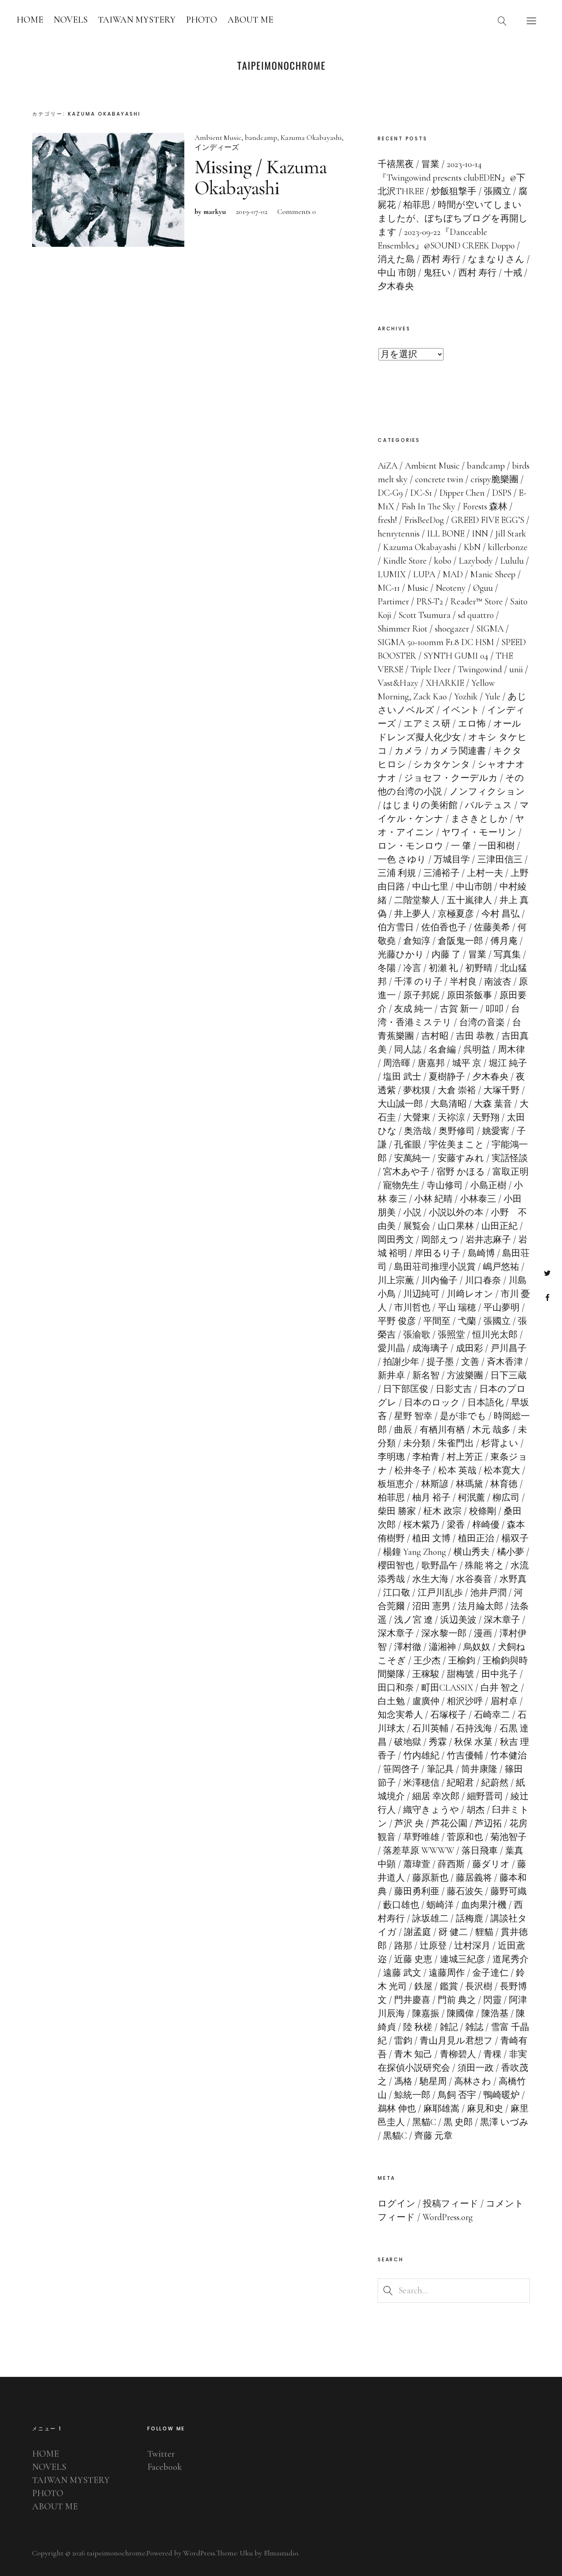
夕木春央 (490, 1077)
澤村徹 (408, 1647)
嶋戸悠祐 (501, 1267)
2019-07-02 (252, 211)
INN (480, 534)
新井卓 (391, 1375)
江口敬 (397, 1593)
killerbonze (508, 547)
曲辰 (403, 1430)
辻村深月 (472, 1946)
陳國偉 (460, 2014)
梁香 (456, 1525)
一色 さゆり (402, 859)
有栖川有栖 (442, 1430)
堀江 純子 (508, 1063)
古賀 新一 (459, 1009)
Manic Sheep (493, 574)
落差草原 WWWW (419, 1851)
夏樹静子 (447, 1077)
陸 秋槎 (418, 2027)
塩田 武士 (402, 1077)
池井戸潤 (488, 1593)
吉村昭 (435, 1036)
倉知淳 (417, 941)
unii (516, 669)
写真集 (507, 955)
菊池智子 (509, 1837)
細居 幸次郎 (436, 1796)
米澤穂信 (421, 1783)
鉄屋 (423, 1986)
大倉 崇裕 (457, 1090)
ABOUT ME (250, 20)
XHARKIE (445, 683)
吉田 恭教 (475, 1036)
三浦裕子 (441, 873)
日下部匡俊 (406, 1389)
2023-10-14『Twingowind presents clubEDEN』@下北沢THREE (452, 178)
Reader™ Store (477, 602)
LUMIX (392, 574)
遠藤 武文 (402, 1973)
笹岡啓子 (401, 1769)
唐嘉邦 (431, 1063)
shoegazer (452, 629)
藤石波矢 (465, 1891)
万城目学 (452, 859)
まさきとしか (479, 819)
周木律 (511, 1050)
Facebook (547, 1297)
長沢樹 (479, 1986)
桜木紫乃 (421, 1525)
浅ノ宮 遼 (413, 1620)
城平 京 (467, 1063)
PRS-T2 (430, 602)
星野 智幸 (413, 1416)
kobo (443, 561)
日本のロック (432, 1403)
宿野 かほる (461, 1172)
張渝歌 (417, 1335)
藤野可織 (509, 1891)
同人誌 (408, 1050)
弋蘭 (467, 1321)
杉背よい (500, 1443)
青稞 (492, 2054)
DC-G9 (390, 493)
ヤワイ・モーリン (479, 832)
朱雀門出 (456, 1443)
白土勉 (391, 1701)
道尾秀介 (511, 1959)
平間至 (437, 1321)
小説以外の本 (456, 1213)
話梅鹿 (469, 1919)
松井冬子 (413, 1470)
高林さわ (473, 2081)
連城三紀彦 (462, 1959)
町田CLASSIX (447, 1688)
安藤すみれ (461, 1158)
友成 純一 (413, 1009)
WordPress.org (448, 2217)
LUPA (424, 574)
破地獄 (408, 1742)
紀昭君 (460, 1783)
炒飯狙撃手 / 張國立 (471, 191)
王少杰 (427, 1661)
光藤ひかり (401, 955)
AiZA (388, 466)
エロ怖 (472, 724)
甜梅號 (460, 1674)
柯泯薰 (471, 1498)
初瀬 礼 (443, 968)
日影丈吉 (454, 1389)
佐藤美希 (492, 927)
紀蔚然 (495, 1783)
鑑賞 (449, 1986)
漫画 (483, 1633)
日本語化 (485, 1403)
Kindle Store (405, 561)
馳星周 (433, 2081)
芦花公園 (449, 1823)
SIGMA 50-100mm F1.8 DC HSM (436, 642)
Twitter (547, 1273)
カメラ (409, 751)
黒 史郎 (458, 2122)
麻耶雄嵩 (441, 2109)
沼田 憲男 (431, 1606)
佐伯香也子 (444, 927)
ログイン (397, 2204)
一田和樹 (497, 846)
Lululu (512, 561)
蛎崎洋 (440, 1905)
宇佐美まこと (456, 1145)
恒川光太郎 (495, 1335)
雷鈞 (403, 2041)
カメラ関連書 (458, 751)
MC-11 (389, 588)
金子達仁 (490, 1973)
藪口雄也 (401, 1905)
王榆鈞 (462, 1661)
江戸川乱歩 (440, 1593)
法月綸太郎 (481, 1606)
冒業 (477, 955)
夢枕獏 (417, 1090)
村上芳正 (465, 1457)
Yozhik (466, 697)
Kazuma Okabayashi (311, 137)
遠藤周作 (447, 1973)
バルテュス (489, 805)
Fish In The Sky (428, 506)
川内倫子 (439, 1280)
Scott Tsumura (425, 615)
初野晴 (479, 968)
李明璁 (391, 1457)
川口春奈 (483, 1280)
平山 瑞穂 (457, 1308)
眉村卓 (504, 1701)
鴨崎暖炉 (502, 2095)
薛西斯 (451, 1864)
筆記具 (440, 1769)
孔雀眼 (408, 1145)
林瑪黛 (469, 1484)
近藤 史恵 (413, 1959)
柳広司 (506, 1498)
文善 (470, 1362)
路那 (403, 1946)
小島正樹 (488, 1185)
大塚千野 (502, 1090)
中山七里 (430, 887)
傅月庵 (504, 941)
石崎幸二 (492, 1715)
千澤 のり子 (418, 982)
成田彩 (469, 1348)
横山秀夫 (471, 1552)
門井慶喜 (412, 2000)
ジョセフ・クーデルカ (451, 778)
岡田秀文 (396, 1240)
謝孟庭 (418, 1932)
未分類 (417, 1443)
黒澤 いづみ (504, 2122)
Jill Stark (511, 534)
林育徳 (504, 1484)
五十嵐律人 (469, 900)
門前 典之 (457, 2000)
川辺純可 (421, 1294)
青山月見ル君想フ (456, 2041)
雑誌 (474, 2027)
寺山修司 (445, 1185)
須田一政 (476, 2068)
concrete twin (439, 479)
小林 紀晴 (433, 1199)
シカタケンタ (442, 764)
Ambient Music (218, 137)
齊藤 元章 (433, 2136)
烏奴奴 (477, 1647)
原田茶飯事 (469, 995)
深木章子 (502, 1620)
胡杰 (476, 1810)
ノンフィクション (487, 792)
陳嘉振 (426, 2014)
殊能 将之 (484, 1566)
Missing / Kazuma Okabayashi (261, 178)
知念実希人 (400, 1715)
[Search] (502, 21)
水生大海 (430, 1579)
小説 (412, 1213)
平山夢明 (502, 1308)
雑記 (449, 2027)
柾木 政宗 (442, 1511)
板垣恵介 (396, 1484)
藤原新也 (430, 1878)
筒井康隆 (479, 1769)
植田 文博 (431, 1538)
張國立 (497, 1321)
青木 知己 (413, 2054)
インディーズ (217, 147)
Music (418, 588)
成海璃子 (430, 1348)
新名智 (426, 1375)
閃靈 (492, 2000)
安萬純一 (412, 1158)
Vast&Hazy (398, 683)
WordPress (199, 2553)
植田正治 (476, 1538)
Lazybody (476, 561)
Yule (493, 697)
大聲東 (417, 1117)
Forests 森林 (485, 506)
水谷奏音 (474, 1579)
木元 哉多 (491, 1430)
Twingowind (480, 669)
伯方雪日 (396, 927)
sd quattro (476, 615)
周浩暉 (397, 1063)
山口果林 (456, 1226)
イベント (461, 710)
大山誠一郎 (400, 1104)
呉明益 (477, 1050)
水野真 (513, 1579)
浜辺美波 (458, 1620)
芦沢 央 (409, 1823)
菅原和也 (465, 1837)
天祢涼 (451, 1117)
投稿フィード (451, 2204)
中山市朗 (474, 887)
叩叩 (495, 1009)
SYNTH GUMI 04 (456, 656)
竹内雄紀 (421, 1756)
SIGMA (490, 629)
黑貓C (424, 2122)
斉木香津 (505, 1362)
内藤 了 (446, 955)
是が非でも (463, 1416)
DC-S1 (421, 493)
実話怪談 (510, 1158)
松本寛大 (502, 1470)
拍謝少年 (401, 1362)
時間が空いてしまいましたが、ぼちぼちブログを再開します (453, 218)
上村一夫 (485, 873)
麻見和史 (485, 2109)
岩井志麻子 (488, 1240)
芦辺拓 (488, 1823)
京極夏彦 (456, 914)
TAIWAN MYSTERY (137, 20)
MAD (453, 574)
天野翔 (486, 1117)
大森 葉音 (493, 1104)
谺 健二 (453, 1932)
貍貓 (484, 1932)
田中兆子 (499, 1674)
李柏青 (426, 1457)
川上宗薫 (396, 1280)
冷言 (412, 968)
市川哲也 (412, 1308)
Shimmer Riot (403, 629)
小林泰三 (478, 1199)
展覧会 (417, 1226)
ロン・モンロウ (411, 846)
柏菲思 (391, 1498)
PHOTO (202, 20)
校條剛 (483, 1511)
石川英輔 (430, 1728)
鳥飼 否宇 (457, 2095)
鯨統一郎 (412, 2095)
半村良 (463, 982)
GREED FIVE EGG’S (488, 520)
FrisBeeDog (424, 520)
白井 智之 (500, 1688)
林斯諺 (435, 1484)
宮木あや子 (406, 1172)
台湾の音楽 (482, 1022)
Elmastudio (281, 2553)
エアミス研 (427, 724)
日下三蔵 (509, 1375)
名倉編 (442, 1050)
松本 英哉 (457, 1470)
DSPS (502, 493)
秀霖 (438, 1742)
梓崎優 (486, 1525)
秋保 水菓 (473, 1742)
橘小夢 (511, 1552)
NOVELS (71, 20)
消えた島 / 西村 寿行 (419, 259)
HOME (30, 20)
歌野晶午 (439, 1566)
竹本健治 (509, 1756)
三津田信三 (500, 859)
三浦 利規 (397, 873)
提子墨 (440, 1362)
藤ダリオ (491, 1864)
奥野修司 (457, 1131)
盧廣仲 (426, 1701)
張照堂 (451, 1335)
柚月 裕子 (431, 1498)
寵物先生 (401, 1185)
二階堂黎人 (417, 900)
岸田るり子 (437, 1253)
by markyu (210, 211)
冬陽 (387, 968)
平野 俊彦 (397, 1321)
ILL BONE (446, 534)
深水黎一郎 (444, 1633)
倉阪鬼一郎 (460, 941)
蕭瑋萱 (417, 1864)
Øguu (483, 588)
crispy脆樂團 (495, 479)
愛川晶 (391, 1348)
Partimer (393, 602)
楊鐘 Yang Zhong (415, 1552)
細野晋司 (485, 1796)
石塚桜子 (448, 1715)
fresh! (387, 520)
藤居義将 (474, 1878)
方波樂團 (465, 1375)
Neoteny (451, 588)
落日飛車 (480, 1851)
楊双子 (515, 1538)
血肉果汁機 (484, 1905)
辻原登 (433, 1946)
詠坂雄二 (430, 1919)
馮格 (403, 2081)
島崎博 (481, 1253)
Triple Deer (431, 669)
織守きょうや (431, 1810)
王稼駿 (426, 1674)
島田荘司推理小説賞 (435, 1267)
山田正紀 (499, 1226)
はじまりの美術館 (420, 805)
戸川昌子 (509, 1348)
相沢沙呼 (465, 1701)
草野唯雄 (421, 1837)
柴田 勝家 (397, 1511)
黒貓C (395, 2136)
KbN (472, 547)
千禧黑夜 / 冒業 (409, 164)
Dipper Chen (462, 493)
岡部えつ (440, 1240)
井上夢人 (412, 914)
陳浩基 (495, 2014)
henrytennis (399, 534)
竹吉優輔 (465, 1756)
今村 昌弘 (500, 914)
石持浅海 (474, 1728)
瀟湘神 (442, 1647)
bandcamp (261, 137)
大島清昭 (448, 1104)
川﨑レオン (470, 1294)
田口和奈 (396, 1688)
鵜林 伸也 (397, 2109)
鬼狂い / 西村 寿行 (460, 273)
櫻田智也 (396, 1566)
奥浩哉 (418, 1131)
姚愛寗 (496, 1131)
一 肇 (461, 846)
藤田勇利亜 (417, 1891)
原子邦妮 (421, 995)
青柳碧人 (458, 2054)
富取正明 (511, 1172)
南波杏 (498, 982)
